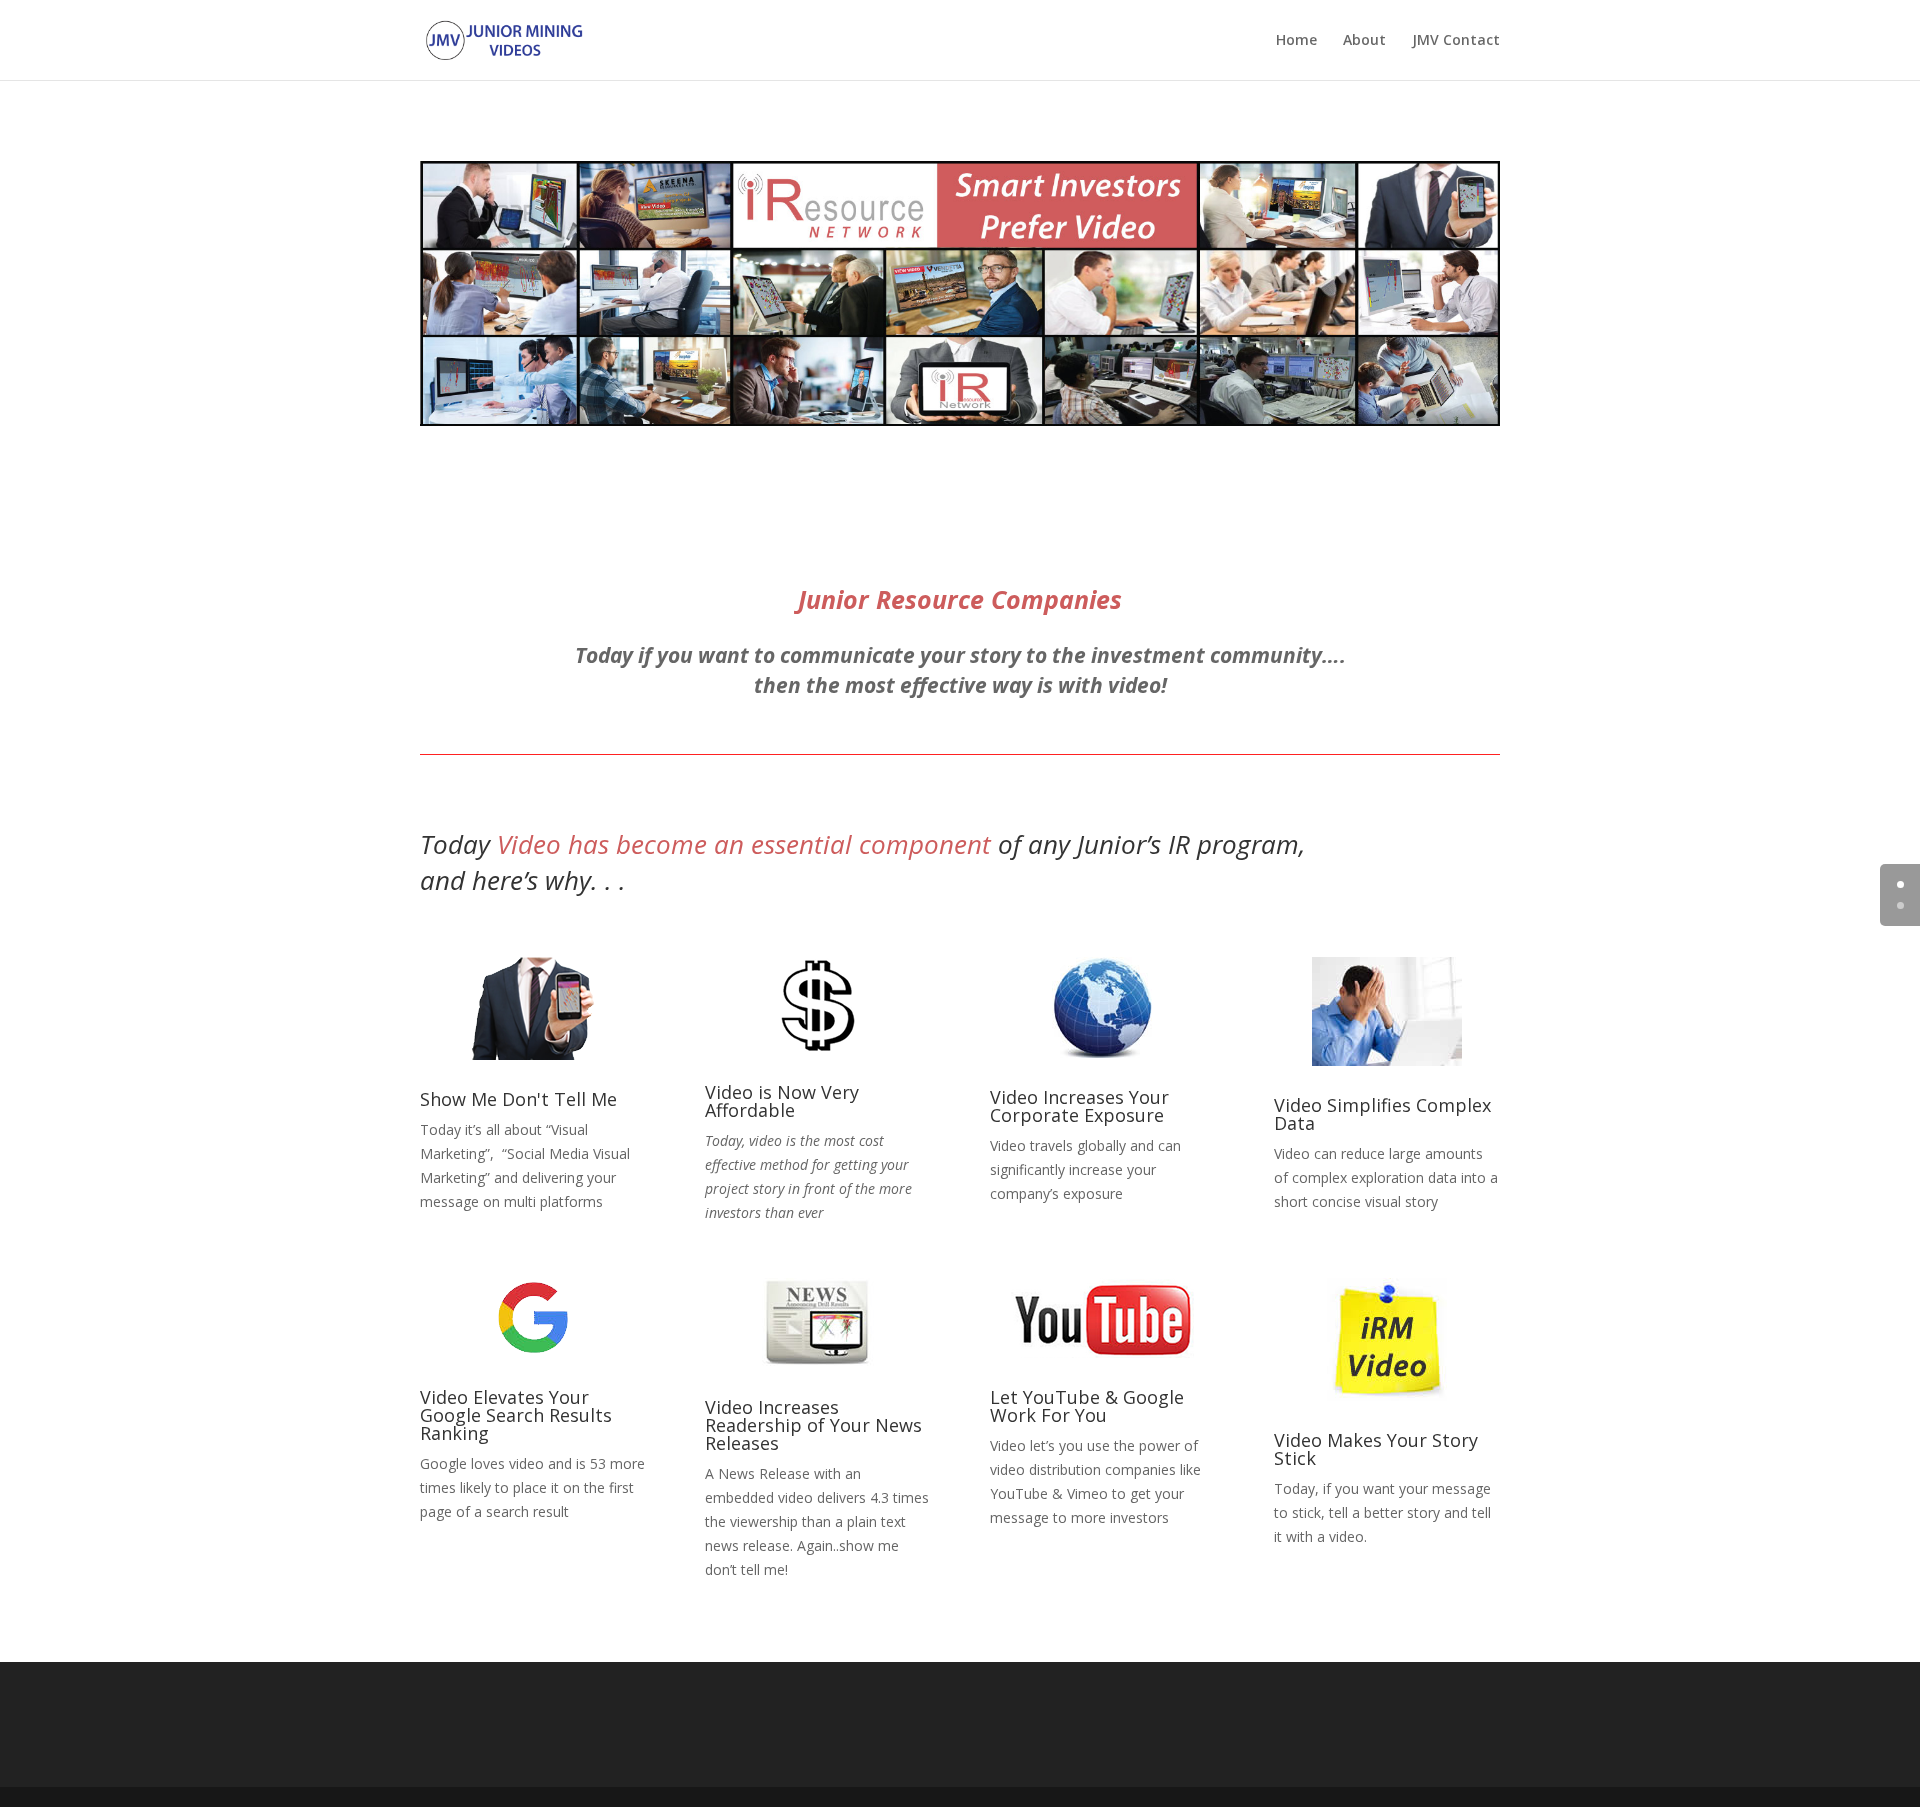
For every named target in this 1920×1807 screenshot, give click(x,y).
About (1364, 41)
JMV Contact (1456, 41)
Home (1296, 41)
